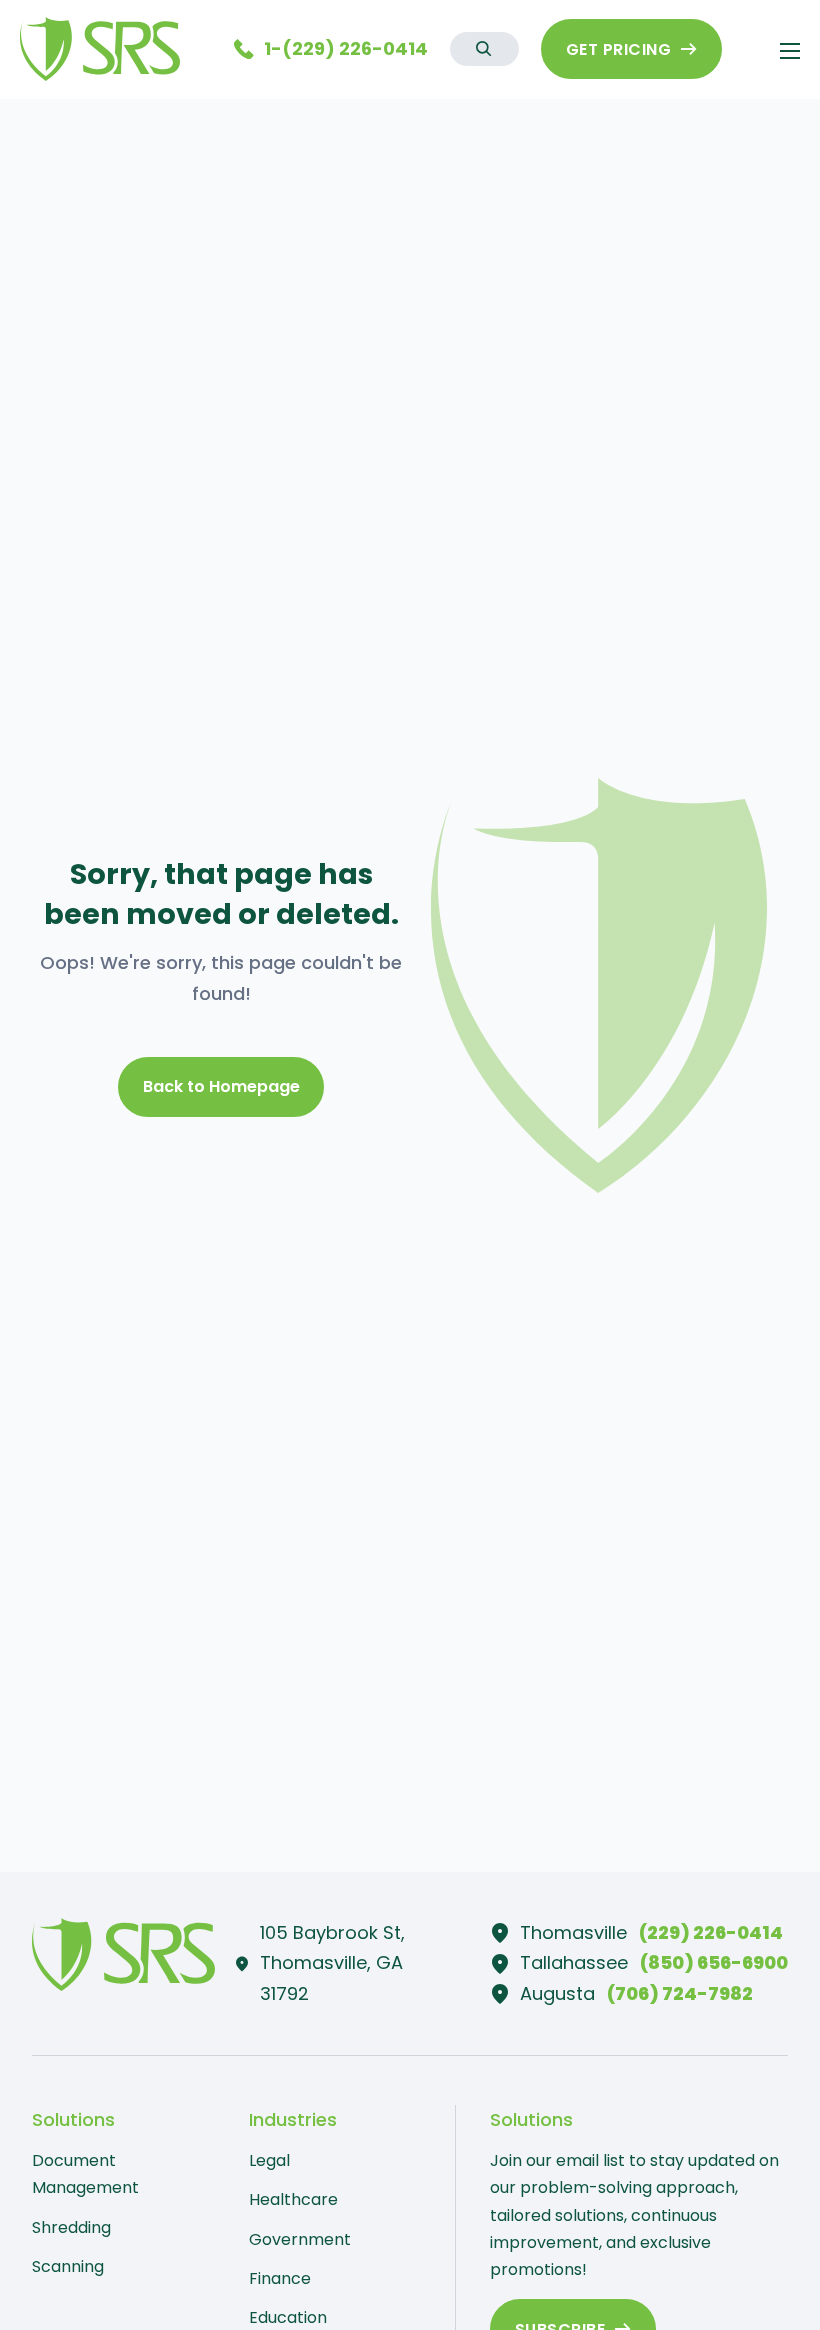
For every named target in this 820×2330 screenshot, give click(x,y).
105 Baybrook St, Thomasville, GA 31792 (332, 1963)
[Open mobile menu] (790, 51)
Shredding (71, 2227)
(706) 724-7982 (680, 1993)
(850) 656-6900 (714, 1962)
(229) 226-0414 (711, 1932)
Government (300, 2239)
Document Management (85, 2174)
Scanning (68, 2266)
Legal (269, 2160)
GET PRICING (619, 49)
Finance (280, 2278)
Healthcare (293, 2199)
